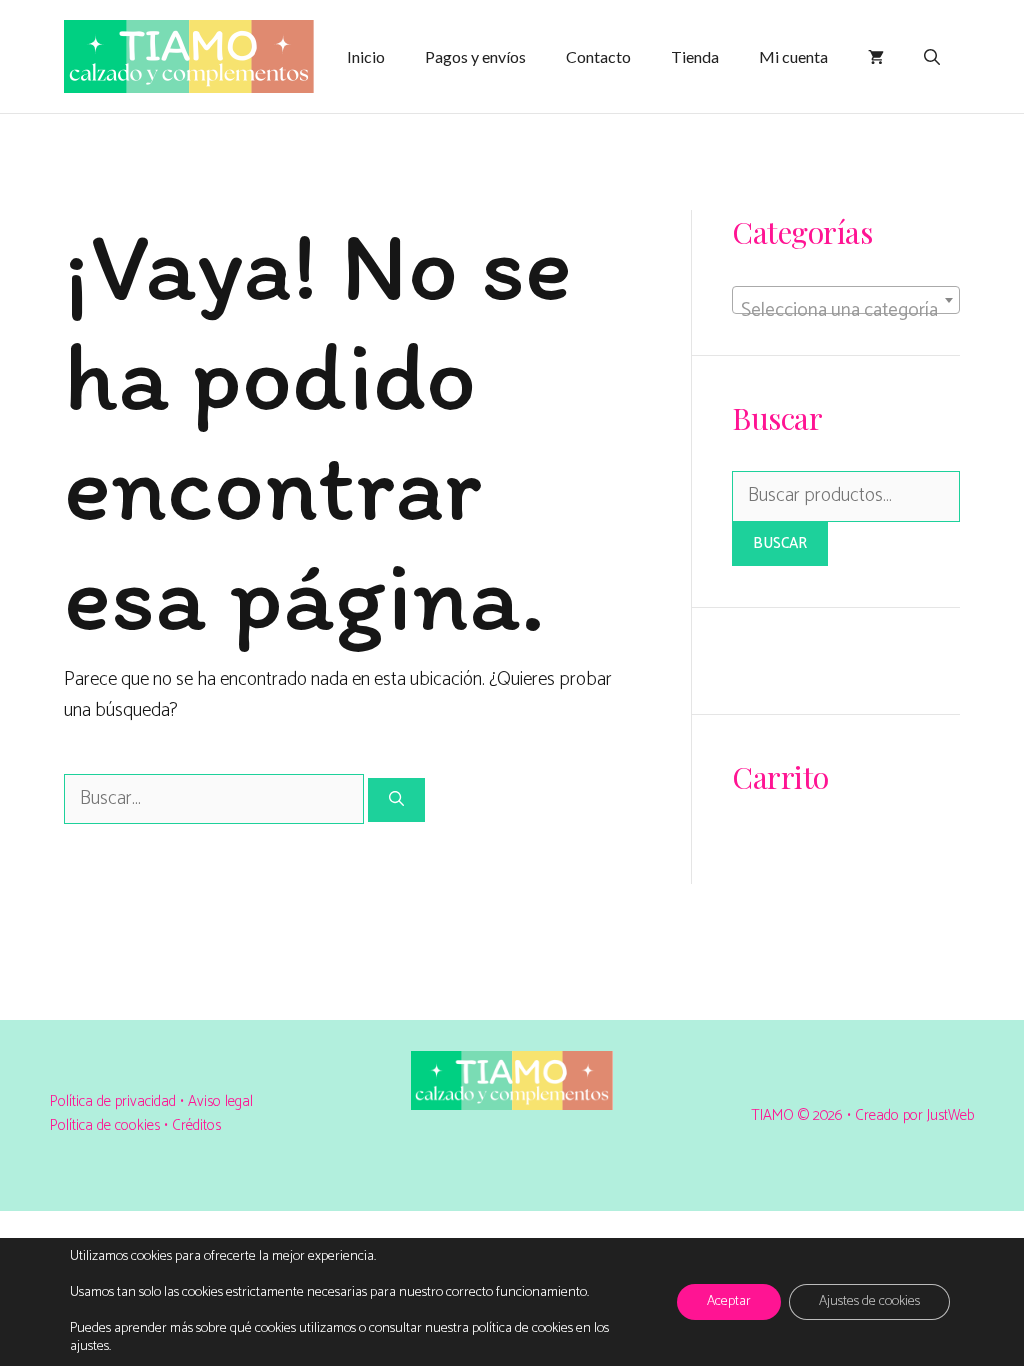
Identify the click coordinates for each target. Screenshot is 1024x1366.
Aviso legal (220, 1101)
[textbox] (846, 310)
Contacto (598, 56)
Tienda (695, 56)
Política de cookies (105, 1125)
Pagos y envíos (475, 56)
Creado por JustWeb (914, 1115)
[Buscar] (396, 800)
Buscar (780, 543)
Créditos (196, 1125)
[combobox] (846, 300)
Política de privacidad (115, 1101)
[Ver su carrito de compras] (876, 57)
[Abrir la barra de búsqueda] (932, 57)
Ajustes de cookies (869, 1301)
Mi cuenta (793, 56)
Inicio (366, 56)
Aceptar (729, 1301)
